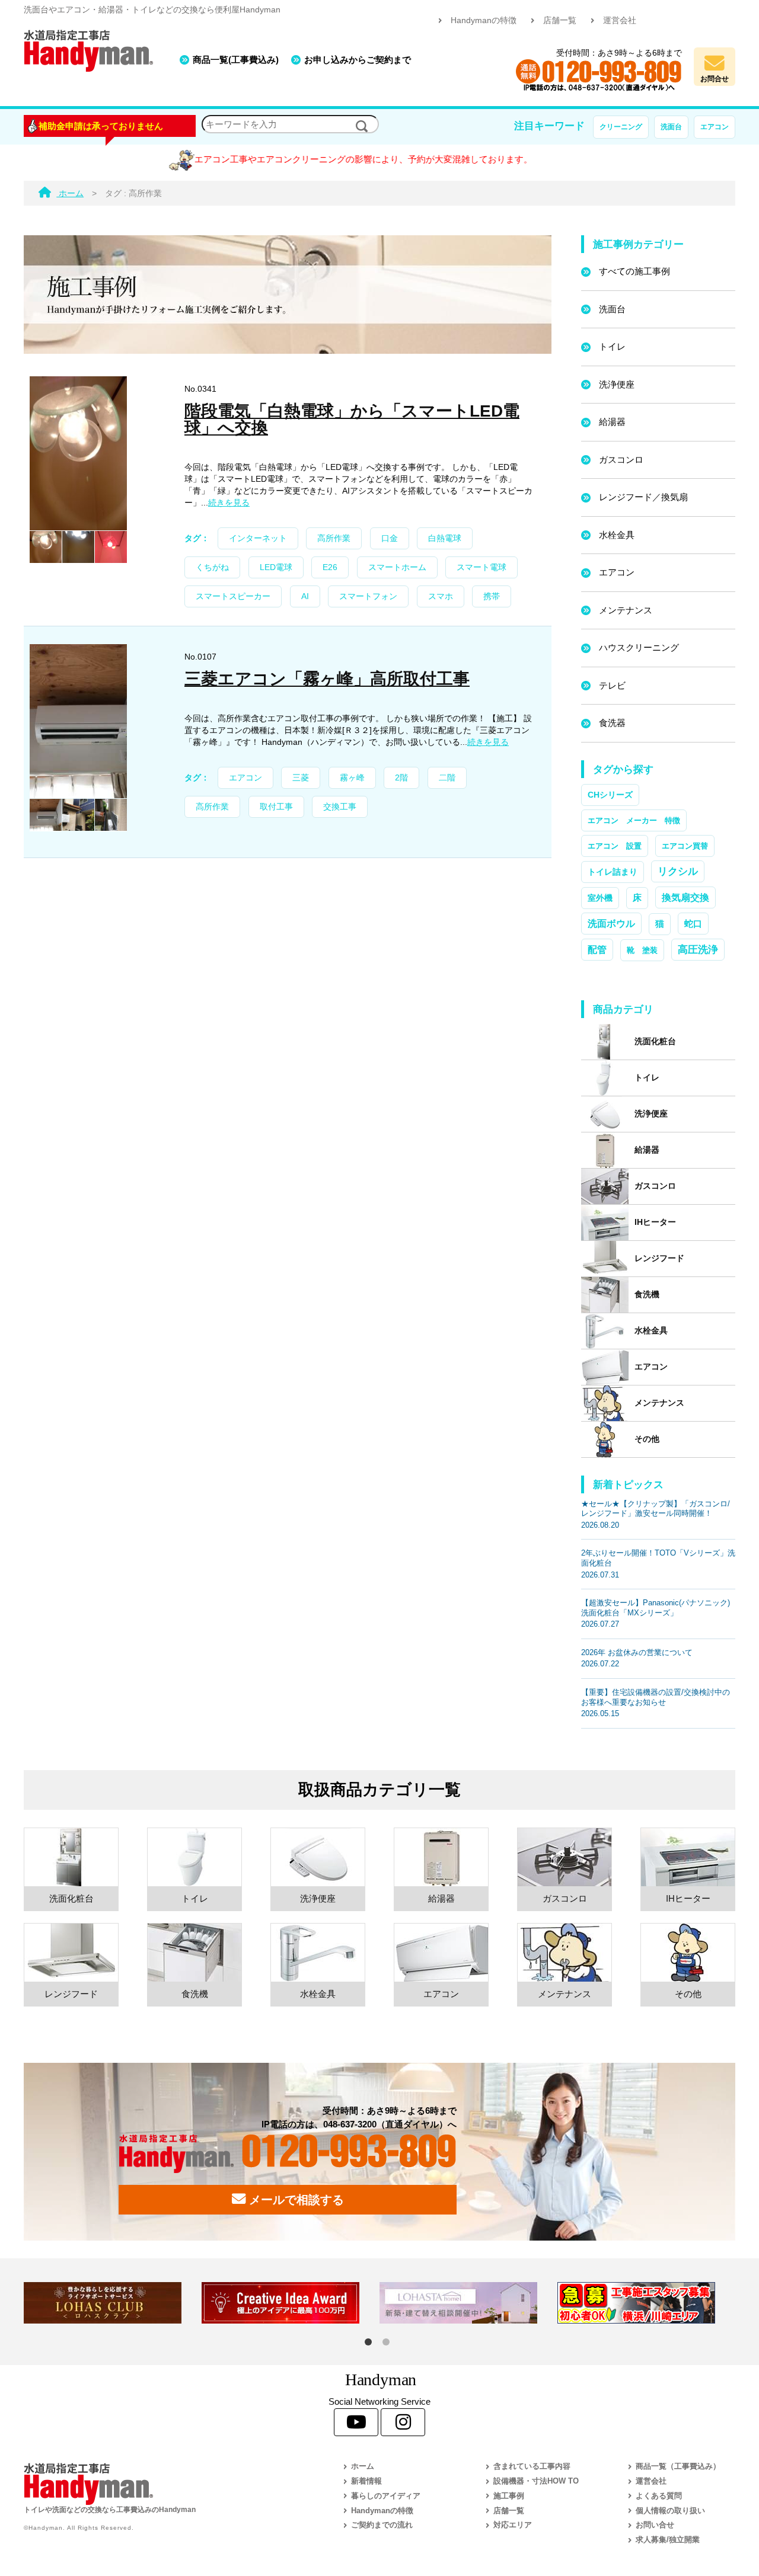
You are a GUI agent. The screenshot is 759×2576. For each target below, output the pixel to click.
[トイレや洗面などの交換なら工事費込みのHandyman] (157, 2484)
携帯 (492, 596)
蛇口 (693, 924)
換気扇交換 (685, 897)
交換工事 (340, 807)
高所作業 (334, 538)
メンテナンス (626, 610)
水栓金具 (617, 535)
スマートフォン (368, 596)
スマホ (441, 596)
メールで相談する (295, 2200)
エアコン (715, 127)
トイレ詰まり (613, 872)
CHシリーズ (610, 795)
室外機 (600, 898)
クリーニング (621, 127)
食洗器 (612, 723)
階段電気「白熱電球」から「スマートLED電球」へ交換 (352, 419)
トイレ (612, 346)
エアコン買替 (685, 846)
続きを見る (229, 503)
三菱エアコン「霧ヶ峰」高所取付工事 (327, 679)
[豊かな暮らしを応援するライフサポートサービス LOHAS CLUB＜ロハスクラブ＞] (113, 2303)
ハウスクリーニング (639, 647)
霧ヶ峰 (352, 778)
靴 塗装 (642, 950)
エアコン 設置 (615, 846)
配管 (597, 949)
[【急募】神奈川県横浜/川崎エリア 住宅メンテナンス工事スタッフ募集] (646, 2303)
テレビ (612, 685)
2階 (401, 778)
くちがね (212, 567)
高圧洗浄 (698, 949)
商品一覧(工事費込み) (236, 60)
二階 (447, 778)
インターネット (258, 538)
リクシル (678, 871)
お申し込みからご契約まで (358, 60)
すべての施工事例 (634, 271)
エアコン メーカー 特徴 (634, 820)
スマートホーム (397, 567)
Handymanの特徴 (484, 20)
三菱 (301, 778)
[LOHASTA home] (468, 2303)
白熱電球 (445, 538)
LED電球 (276, 567)
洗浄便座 (617, 384)
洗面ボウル (611, 924)
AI (305, 596)
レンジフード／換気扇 (643, 497)
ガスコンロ (621, 460)
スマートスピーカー (233, 596)
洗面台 (671, 127)
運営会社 (620, 20)
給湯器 (612, 422)
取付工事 (276, 807)
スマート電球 (481, 567)
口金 (390, 538)
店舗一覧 (560, 20)
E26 (330, 567)
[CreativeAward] (291, 2303)
